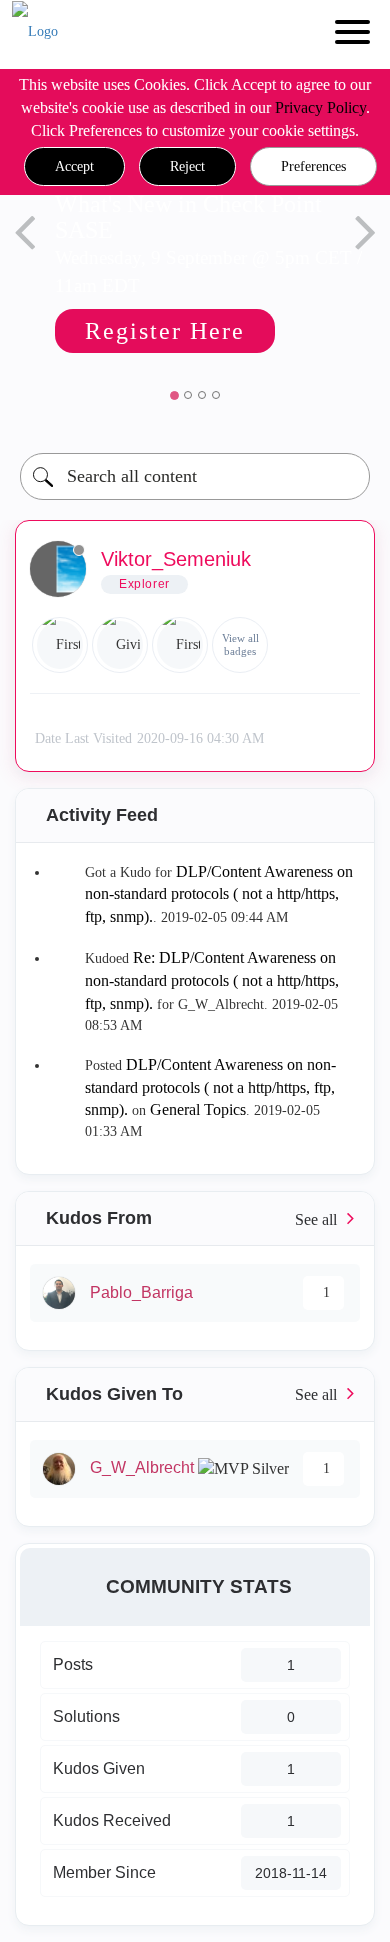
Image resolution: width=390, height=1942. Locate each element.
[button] (74, 167)
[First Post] (180, 645)
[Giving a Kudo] (120, 645)
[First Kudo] (60, 645)
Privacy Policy (320, 107)
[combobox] (195, 476)
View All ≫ (195, 1218)
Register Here (165, 331)
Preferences (313, 166)
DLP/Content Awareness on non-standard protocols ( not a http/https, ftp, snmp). (219, 894)
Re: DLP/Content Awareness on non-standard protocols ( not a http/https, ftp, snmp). (212, 980)
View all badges (240, 644)
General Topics (198, 1109)
